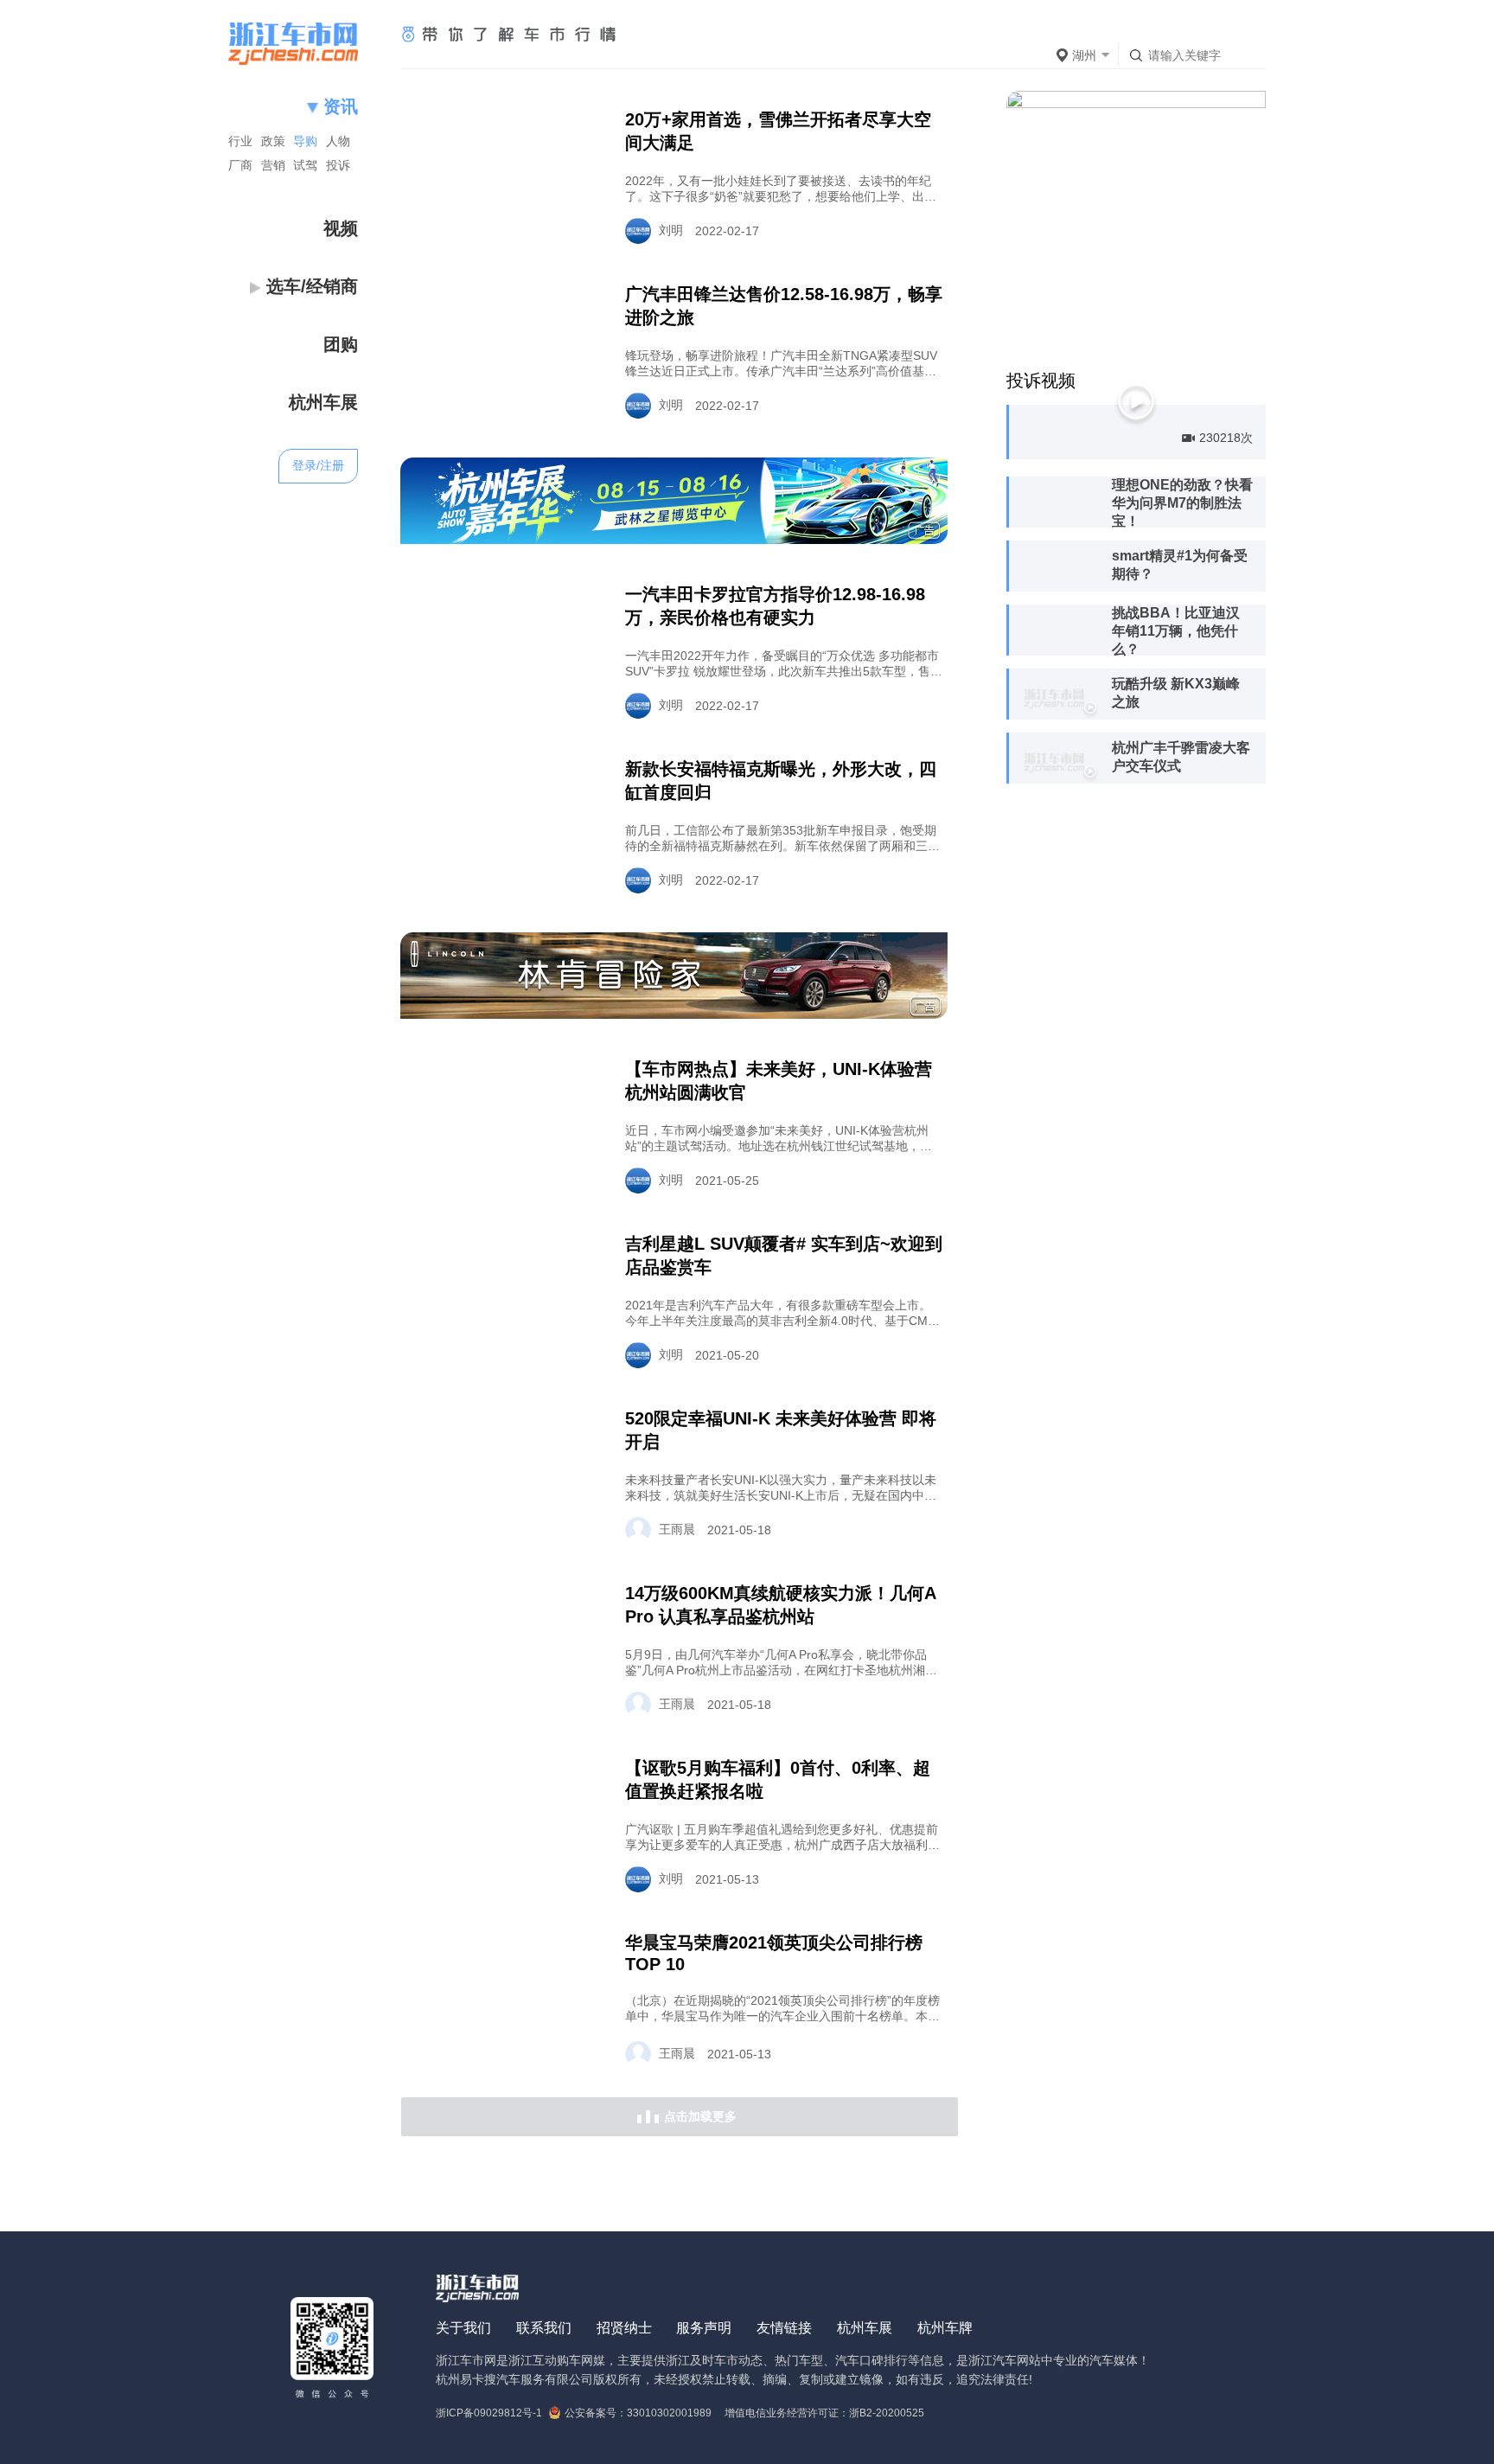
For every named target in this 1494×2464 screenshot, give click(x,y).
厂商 (240, 165)
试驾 (305, 165)
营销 (273, 165)
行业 (240, 141)
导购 (305, 141)
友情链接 (784, 2328)
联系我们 (544, 2328)
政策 (273, 141)
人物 (338, 141)
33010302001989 (669, 2413)
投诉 (338, 165)
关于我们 (463, 2328)
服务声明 (704, 2328)
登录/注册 (318, 465)
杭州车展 (865, 2328)
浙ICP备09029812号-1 (489, 2413)
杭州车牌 (945, 2328)
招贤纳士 (624, 2328)
